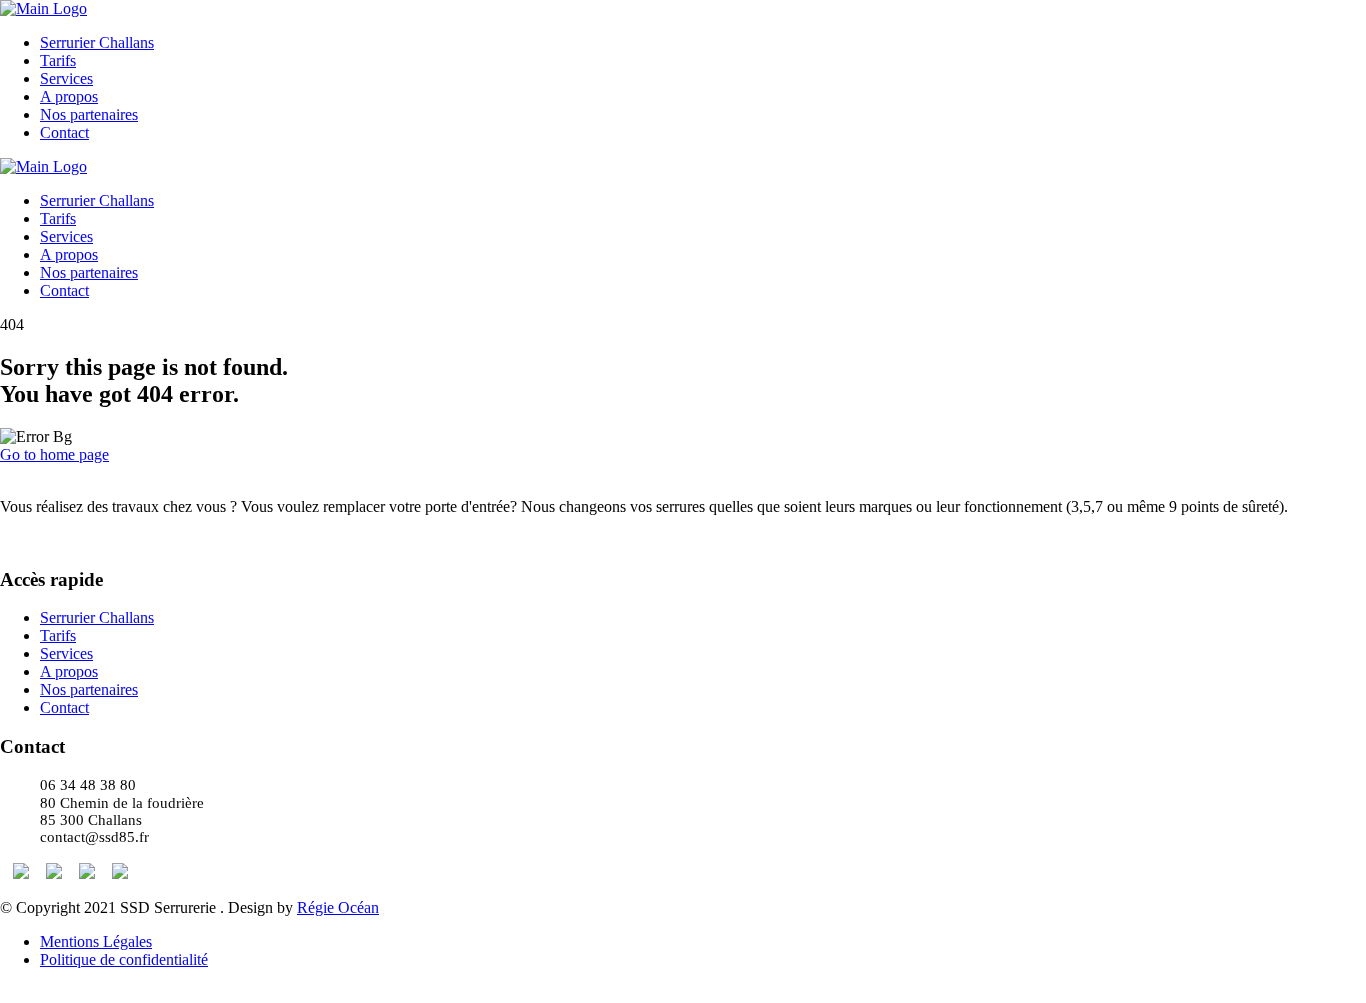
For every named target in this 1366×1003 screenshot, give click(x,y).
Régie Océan (338, 907)
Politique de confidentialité (124, 959)
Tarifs (58, 60)
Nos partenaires (89, 114)
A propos (69, 96)
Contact (64, 132)
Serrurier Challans (97, 42)
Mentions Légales (96, 941)
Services (66, 78)
